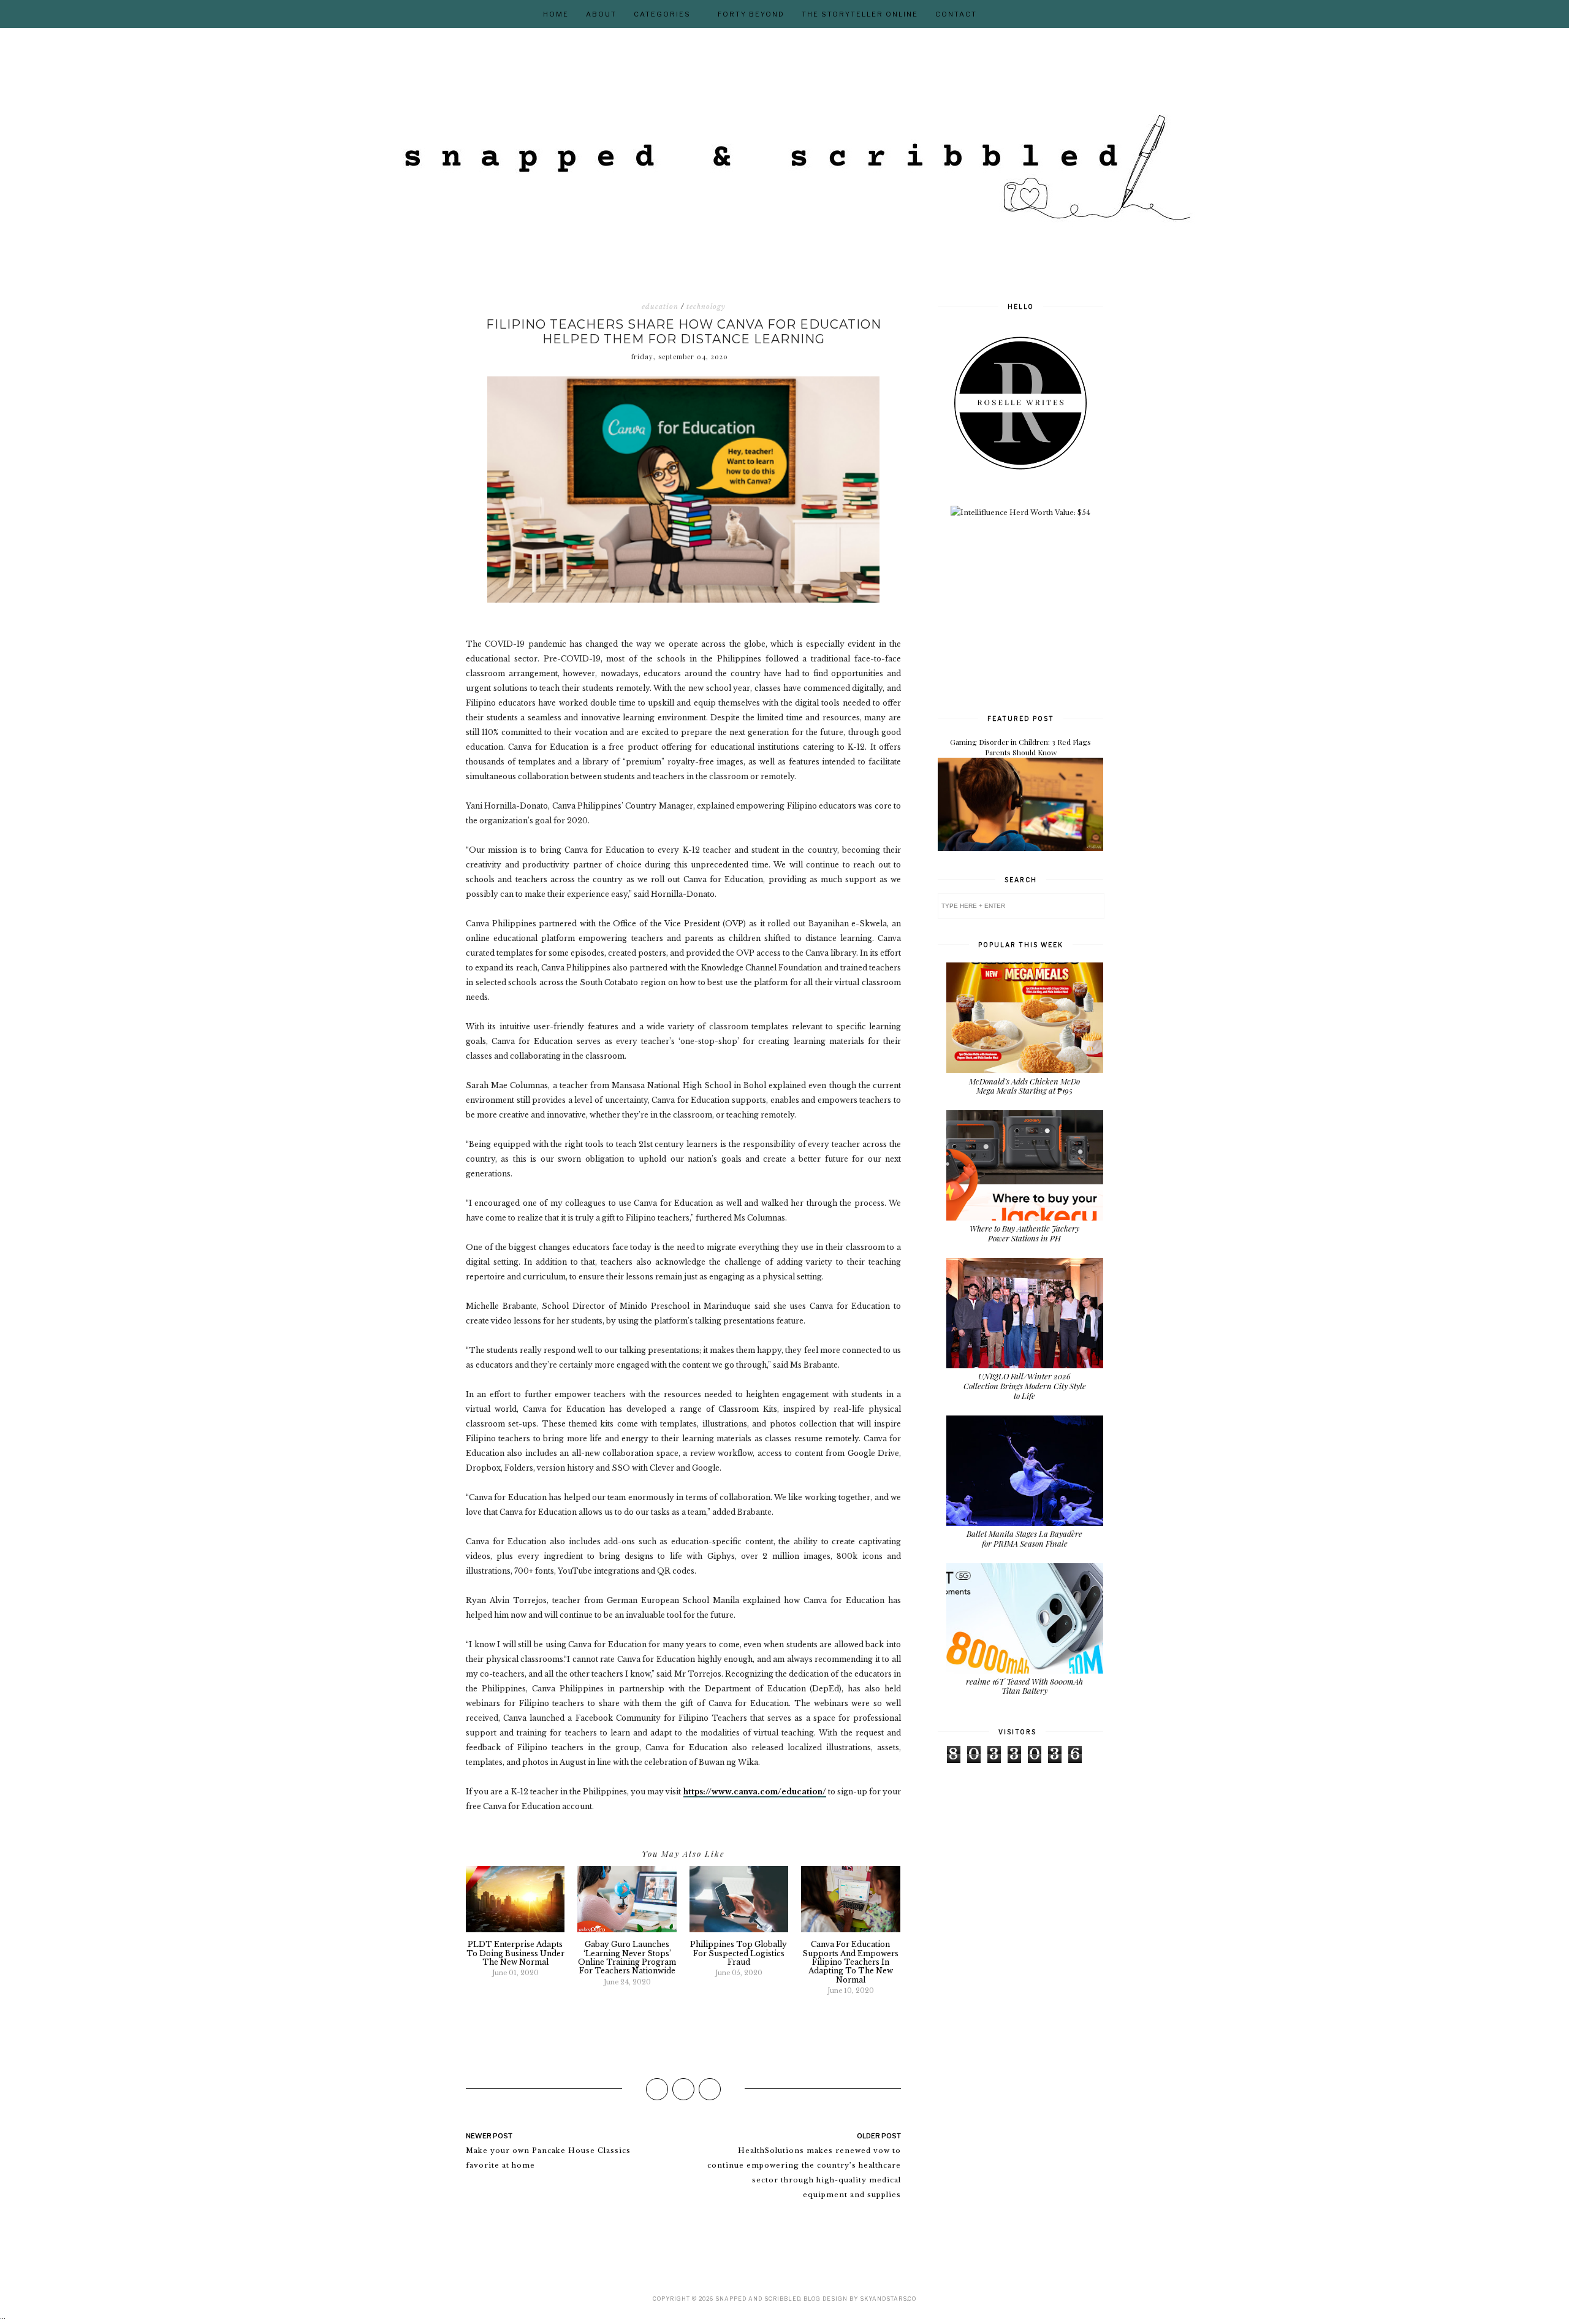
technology (706, 307)
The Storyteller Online (860, 14)
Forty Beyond (751, 14)
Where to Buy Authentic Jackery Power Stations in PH (1024, 1233)
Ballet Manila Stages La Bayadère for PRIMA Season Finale (1024, 1538)
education (660, 307)
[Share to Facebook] (657, 2089)
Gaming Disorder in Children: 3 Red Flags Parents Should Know (1020, 747)
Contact (956, 14)
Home (556, 14)
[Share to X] (683, 2089)
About (601, 14)
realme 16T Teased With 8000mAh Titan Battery (1024, 1686)
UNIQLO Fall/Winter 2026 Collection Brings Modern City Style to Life (1025, 1385)
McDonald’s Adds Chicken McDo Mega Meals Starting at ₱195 (1024, 1086)
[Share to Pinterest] (710, 2089)
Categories (662, 14)
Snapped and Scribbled (758, 2299)
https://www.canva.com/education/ (755, 1792)
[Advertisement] (1030, 614)
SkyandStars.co (888, 2299)
